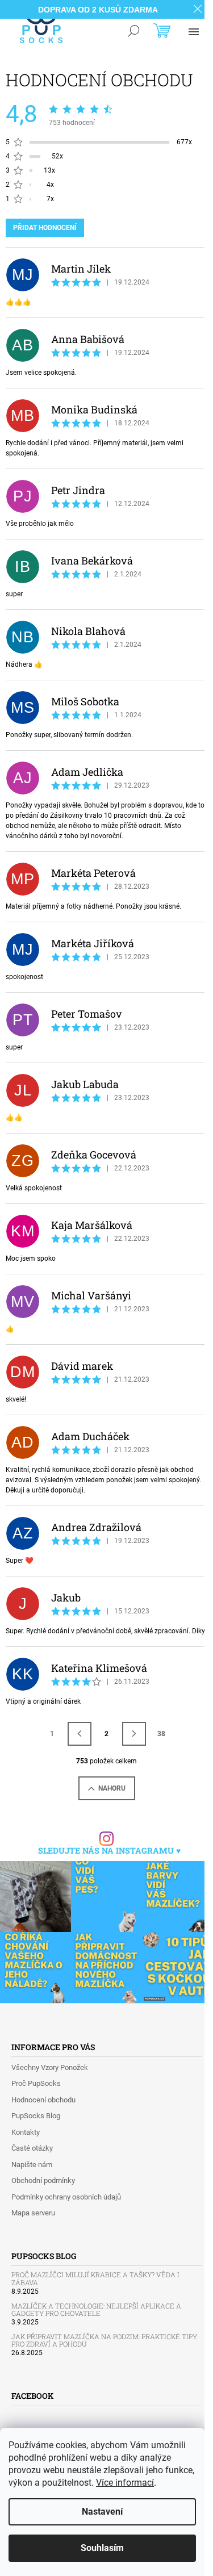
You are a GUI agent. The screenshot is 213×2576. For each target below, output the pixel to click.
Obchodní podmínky (43, 2180)
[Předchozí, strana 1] (80, 1734)
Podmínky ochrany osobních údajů (66, 2197)
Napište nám (32, 2165)
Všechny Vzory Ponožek (50, 2067)
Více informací (125, 2483)
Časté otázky (32, 2148)
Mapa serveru (33, 2213)
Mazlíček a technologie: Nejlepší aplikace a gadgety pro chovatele (96, 2310)
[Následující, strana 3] (134, 1734)
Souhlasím (102, 2548)
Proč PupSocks (36, 2083)
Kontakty (26, 2132)
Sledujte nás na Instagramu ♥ (109, 1851)
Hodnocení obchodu (43, 2100)
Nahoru (112, 1788)
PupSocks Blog (36, 2116)
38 (161, 1734)
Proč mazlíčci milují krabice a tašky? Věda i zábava (95, 2278)
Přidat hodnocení (45, 228)
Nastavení (102, 2512)
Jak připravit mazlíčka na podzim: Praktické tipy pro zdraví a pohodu (104, 2340)
